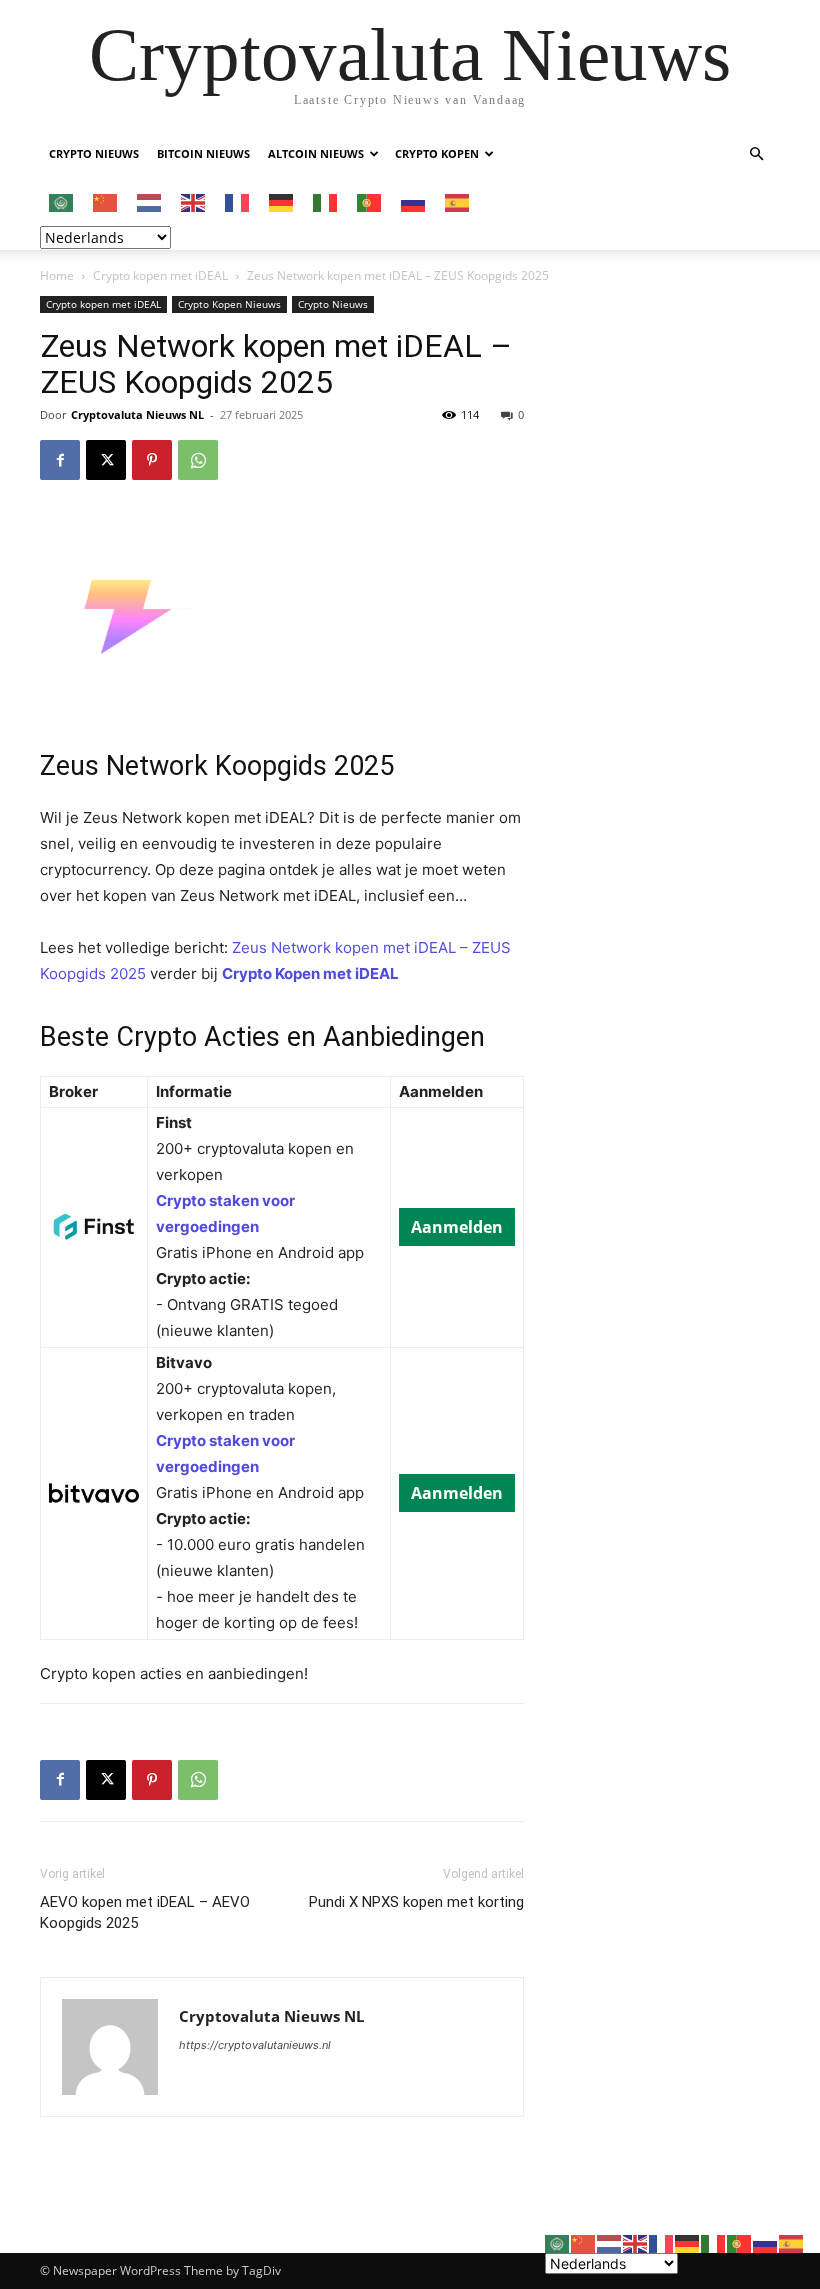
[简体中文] (106, 201)
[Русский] (414, 201)
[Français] (238, 201)
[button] (756, 154)
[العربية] (62, 201)
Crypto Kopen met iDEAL (310, 973)
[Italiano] (326, 201)
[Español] (458, 201)
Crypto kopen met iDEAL (160, 275)
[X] (106, 460)
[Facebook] (60, 460)
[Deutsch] (282, 201)
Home (57, 275)
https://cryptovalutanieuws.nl (255, 2045)
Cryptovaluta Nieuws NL (137, 414)
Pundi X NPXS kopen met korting (416, 1902)
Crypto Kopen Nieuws (229, 304)
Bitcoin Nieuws (203, 153)
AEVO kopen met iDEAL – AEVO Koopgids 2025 (145, 1912)
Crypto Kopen (437, 153)
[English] (194, 201)
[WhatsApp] (198, 460)
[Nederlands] (150, 201)
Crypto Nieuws (94, 153)
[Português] (370, 201)
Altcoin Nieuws (316, 153)
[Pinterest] (152, 460)
